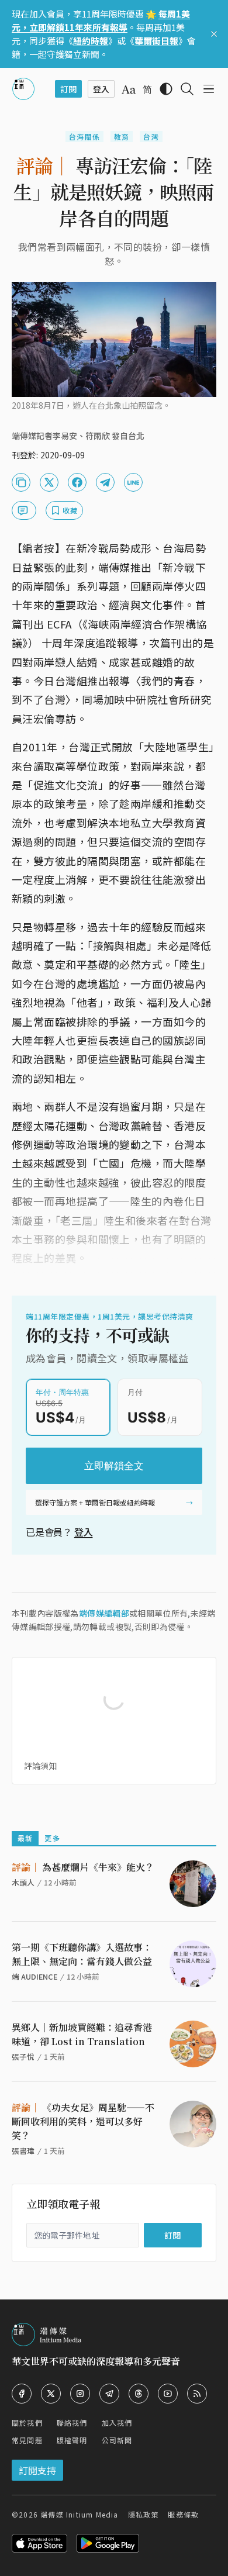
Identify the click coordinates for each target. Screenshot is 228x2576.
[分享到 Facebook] (77, 482)
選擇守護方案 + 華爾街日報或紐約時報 (95, 1502)
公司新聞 (117, 2440)
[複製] (21, 482)
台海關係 (84, 137)
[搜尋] (187, 89)
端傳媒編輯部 (104, 1613)
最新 (25, 1838)
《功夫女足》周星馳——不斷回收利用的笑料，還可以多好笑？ (83, 2121)
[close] (214, 34)
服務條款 (183, 2514)
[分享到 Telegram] (105, 482)
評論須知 (40, 1766)
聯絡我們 (72, 2423)
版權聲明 (72, 2440)
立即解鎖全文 (114, 1466)
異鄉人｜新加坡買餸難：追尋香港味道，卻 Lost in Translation (82, 2034)
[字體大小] (129, 89)
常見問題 (27, 2440)
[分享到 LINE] (133, 482)
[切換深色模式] (166, 89)
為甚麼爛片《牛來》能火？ (83, 1867)
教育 (122, 137)
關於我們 (27, 2423)
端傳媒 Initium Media (79, 2514)
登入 (84, 1532)
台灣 (151, 137)
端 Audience (34, 1976)
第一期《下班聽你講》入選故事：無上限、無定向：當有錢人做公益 (82, 1954)
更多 (52, 1838)
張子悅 (23, 2057)
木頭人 (23, 1882)
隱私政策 (144, 2514)
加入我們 (117, 2423)
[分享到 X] (49, 482)
